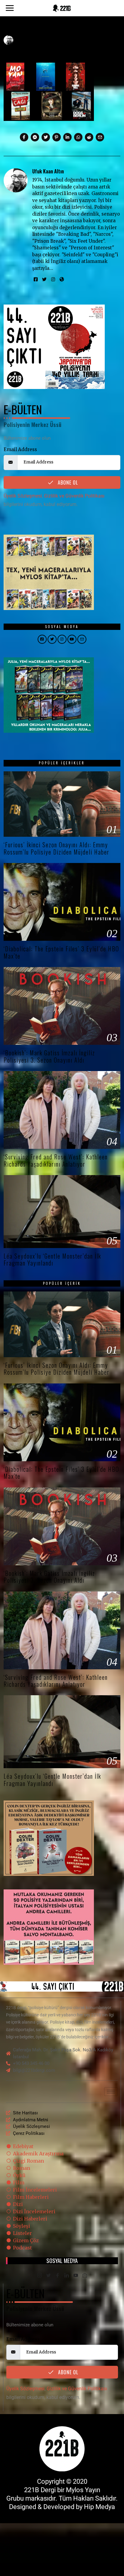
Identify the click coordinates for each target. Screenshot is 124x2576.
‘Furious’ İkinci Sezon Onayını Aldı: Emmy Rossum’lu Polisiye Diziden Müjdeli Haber (57, 848)
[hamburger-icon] (111, 2092)
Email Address (20, 449)
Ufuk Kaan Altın (48, 171)
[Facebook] (24, 137)
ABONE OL (67, 482)
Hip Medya (99, 2507)
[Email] (100, 137)
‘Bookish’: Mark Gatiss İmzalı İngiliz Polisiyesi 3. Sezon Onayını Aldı (49, 1056)
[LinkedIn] (67, 2276)
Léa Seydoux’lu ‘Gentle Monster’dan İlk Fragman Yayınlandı (52, 1260)
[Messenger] (35, 137)
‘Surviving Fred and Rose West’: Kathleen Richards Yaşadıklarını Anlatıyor (56, 1160)
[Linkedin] (67, 137)
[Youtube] (76, 2276)
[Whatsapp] (78, 137)
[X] (48, 2276)
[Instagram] (53, 280)
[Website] (62, 280)
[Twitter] (46, 137)
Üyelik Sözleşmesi (23, 496)
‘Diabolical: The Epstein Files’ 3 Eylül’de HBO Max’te (61, 952)
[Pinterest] (57, 137)
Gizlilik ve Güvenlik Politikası (74, 496)
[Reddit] (89, 137)
